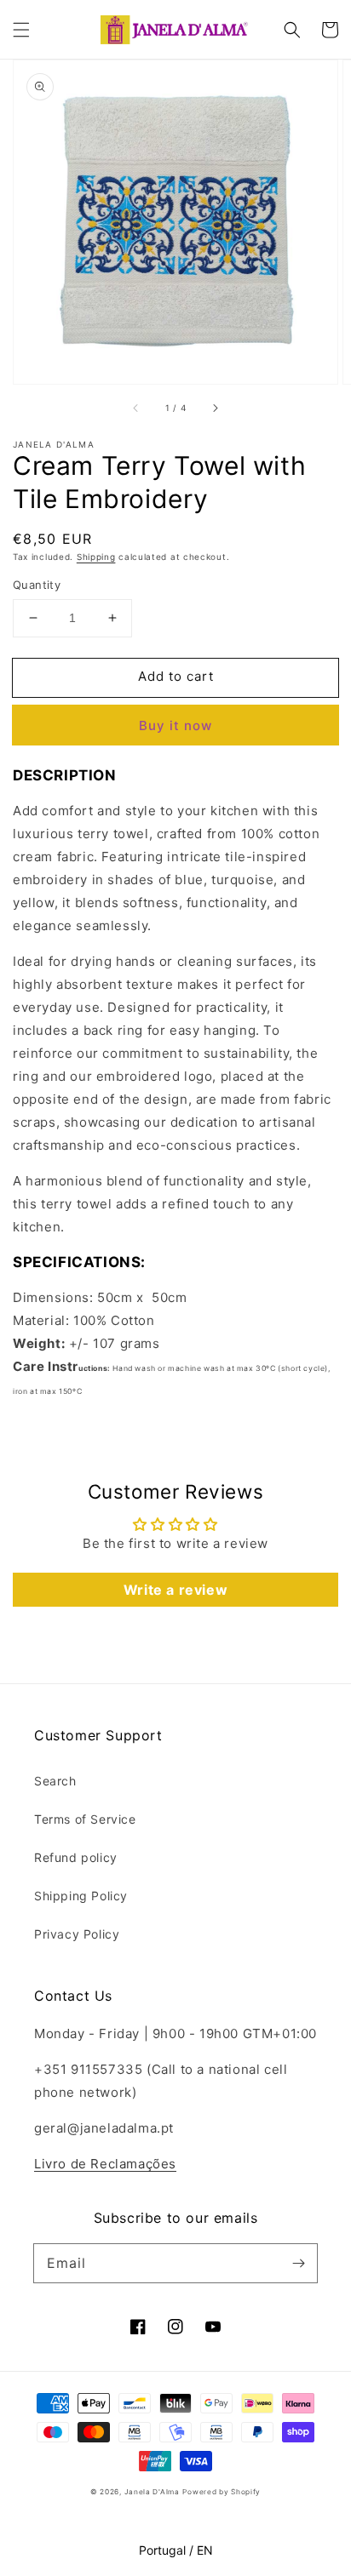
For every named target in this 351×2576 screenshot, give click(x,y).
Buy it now (175, 725)
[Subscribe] (298, 2263)
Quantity (37, 585)
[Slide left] (136, 408)
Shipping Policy (81, 1896)
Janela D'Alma (152, 2492)
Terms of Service (85, 1819)
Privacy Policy (77, 1934)
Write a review (175, 1590)
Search (55, 1781)
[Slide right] (215, 408)
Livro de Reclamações (105, 2164)
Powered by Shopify (222, 2492)
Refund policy (76, 1857)
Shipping (96, 557)
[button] (21, 30)
